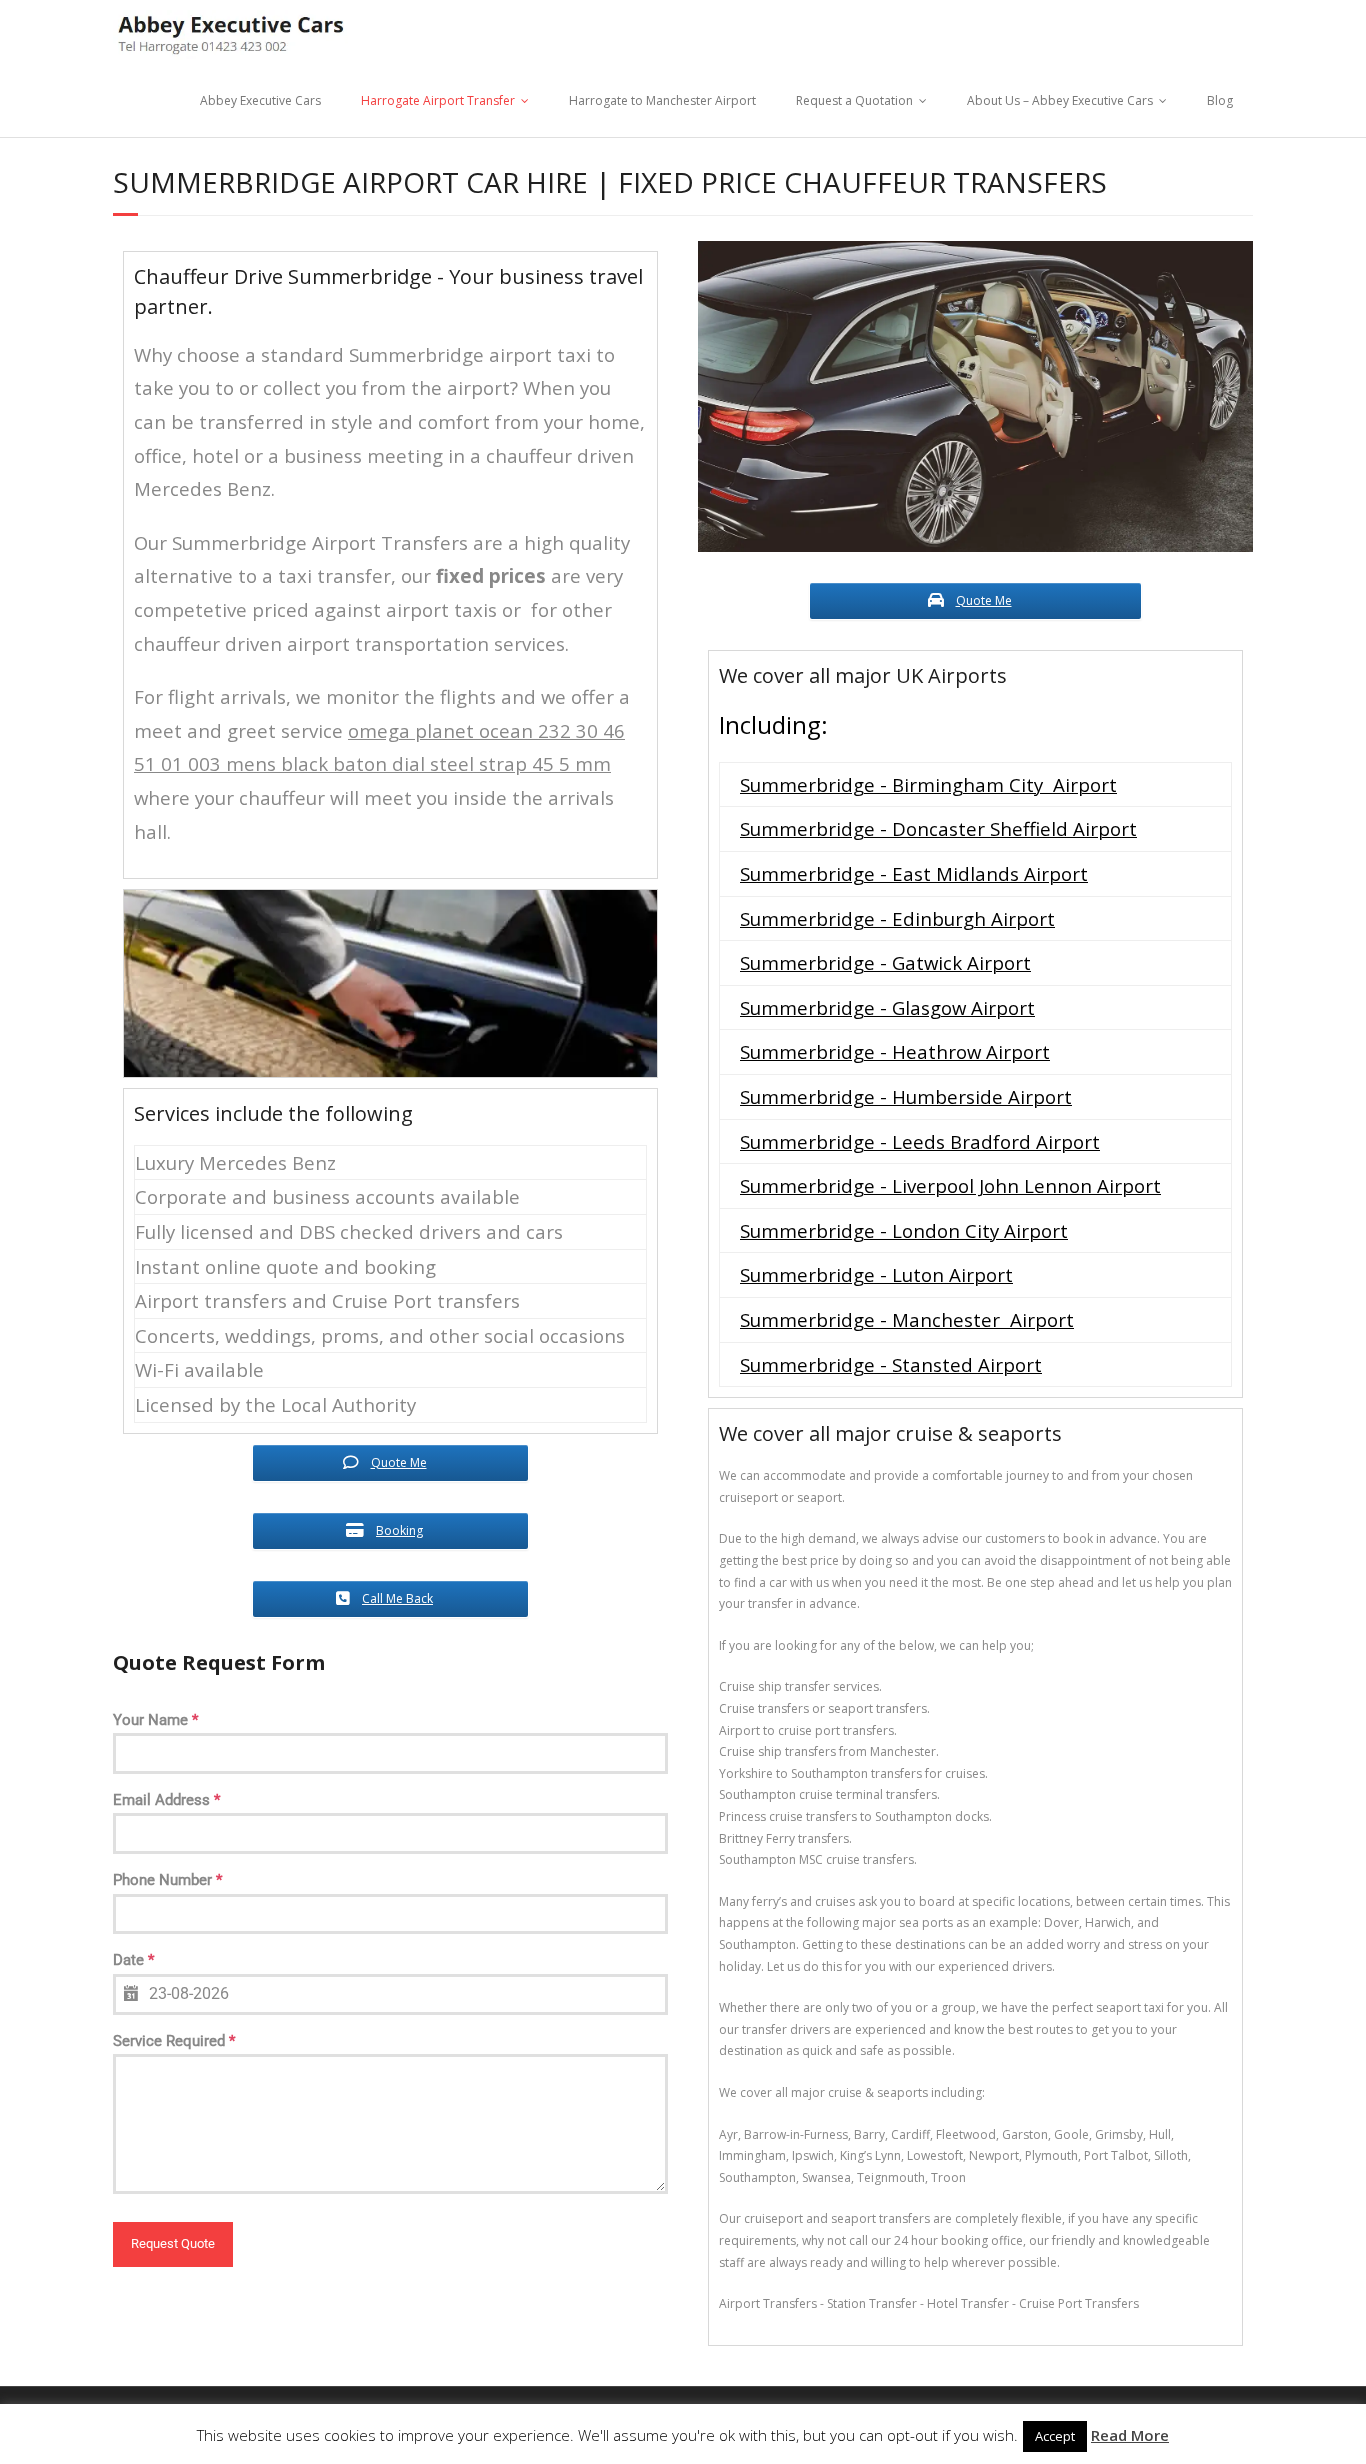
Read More (1130, 2435)
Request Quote (173, 2243)
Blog (1220, 100)
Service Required (174, 2041)
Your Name (155, 1720)
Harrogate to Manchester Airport (662, 100)
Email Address (166, 1800)
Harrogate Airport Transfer (438, 100)
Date (133, 1960)
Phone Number (167, 1880)
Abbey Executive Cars (260, 100)
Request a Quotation (854, 100)
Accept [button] (1055, 2436)
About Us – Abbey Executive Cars (1060, 100)
